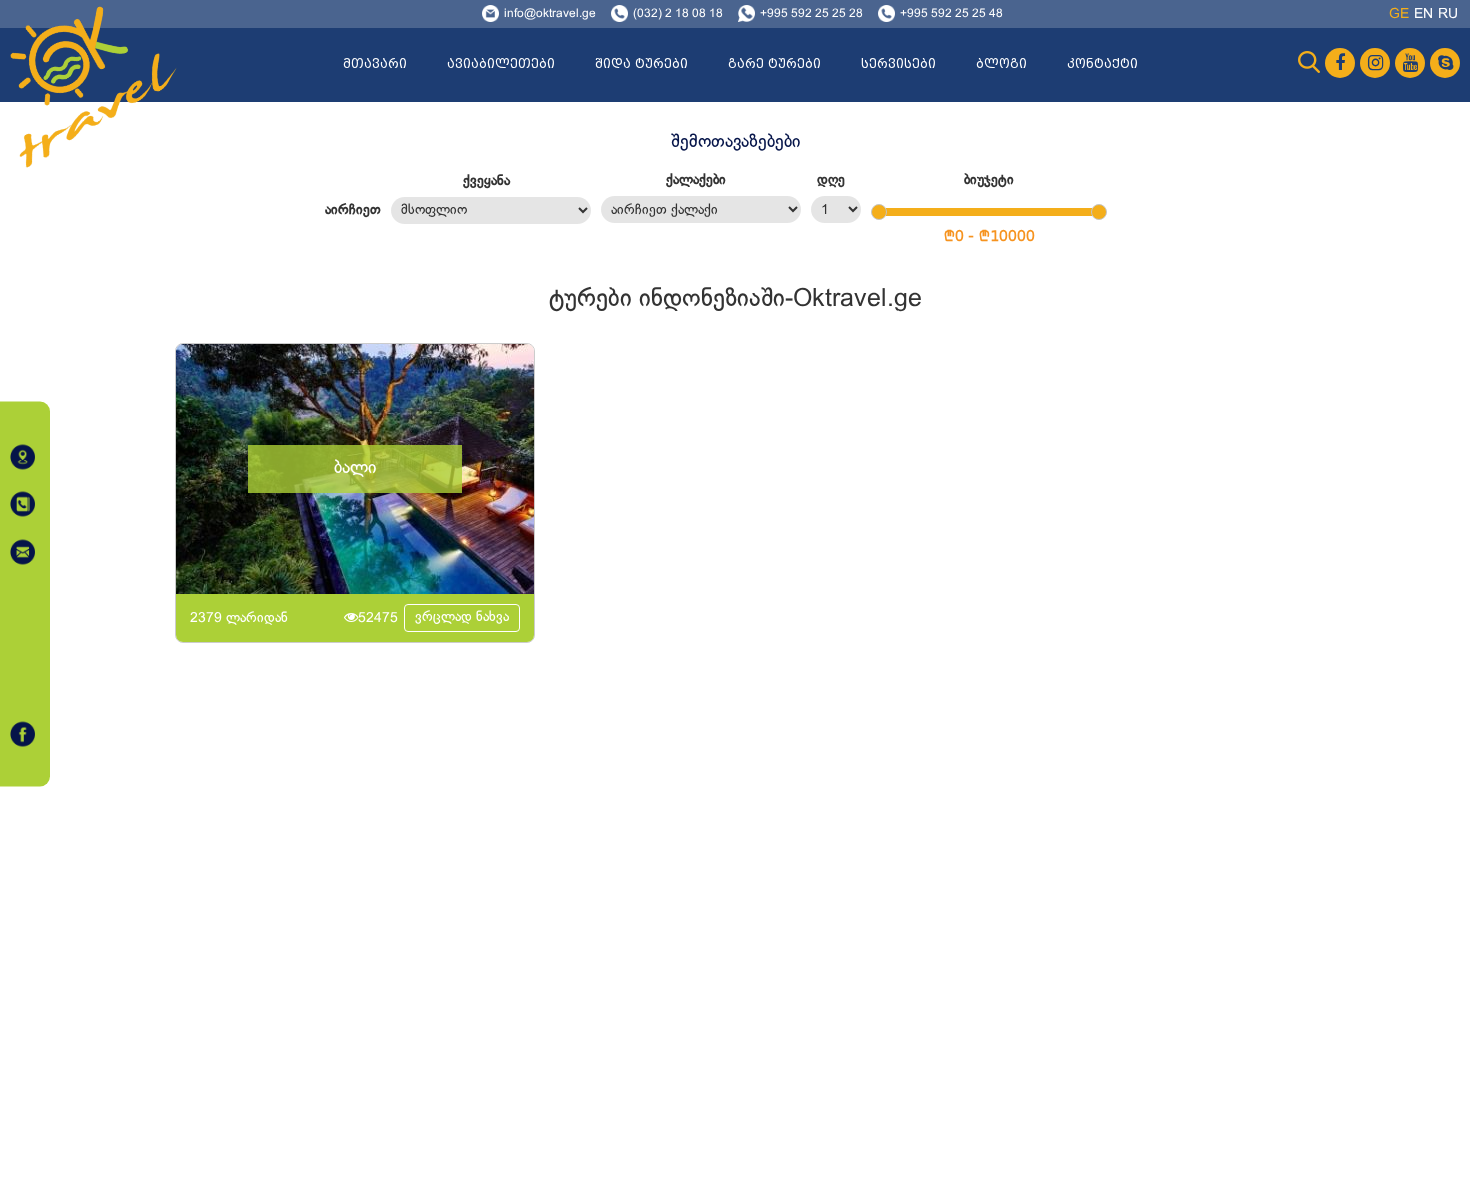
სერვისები (898, 64)
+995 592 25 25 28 (811, 14)
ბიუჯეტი (989, 180)
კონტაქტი (1102, 64)
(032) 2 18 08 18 (678, 14)
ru (1448, 14)
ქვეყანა (486, 181)
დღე (831, 180)
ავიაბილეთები (501, 64)
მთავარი (375, 64)
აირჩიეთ (353, 210)
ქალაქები (696, 180)
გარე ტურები (774, 64)
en (1423, 14)
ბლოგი (1001, 64)
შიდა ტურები (641, 64)
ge (1399, 14)
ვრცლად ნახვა (462, 617)
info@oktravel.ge (550, 14)
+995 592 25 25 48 (951, 14)
